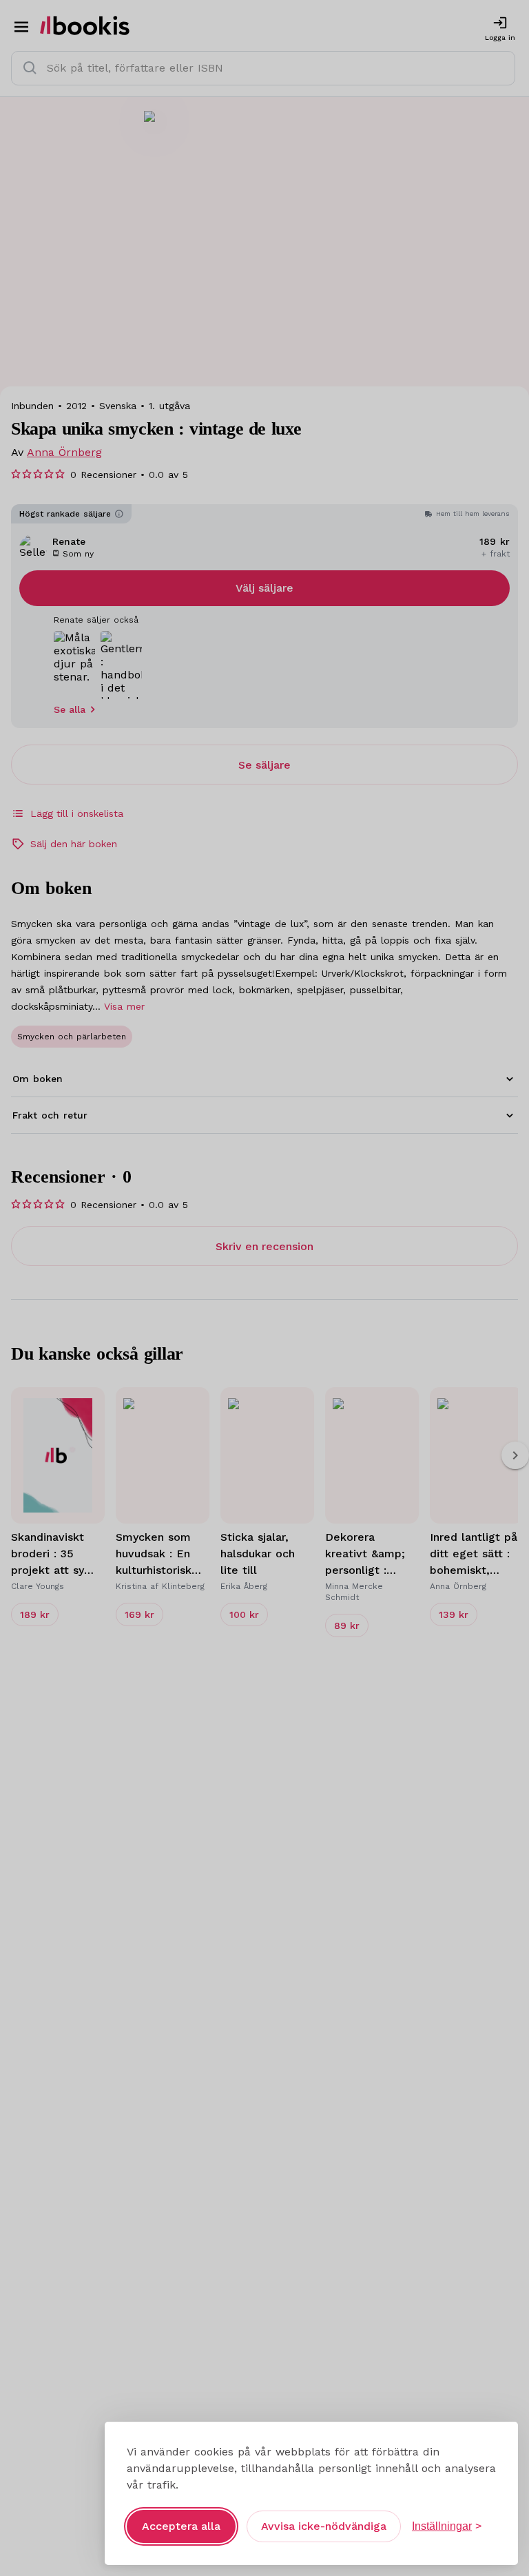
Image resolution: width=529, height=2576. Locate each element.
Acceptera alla (181, 2526)
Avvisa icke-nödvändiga (324, 2526)
